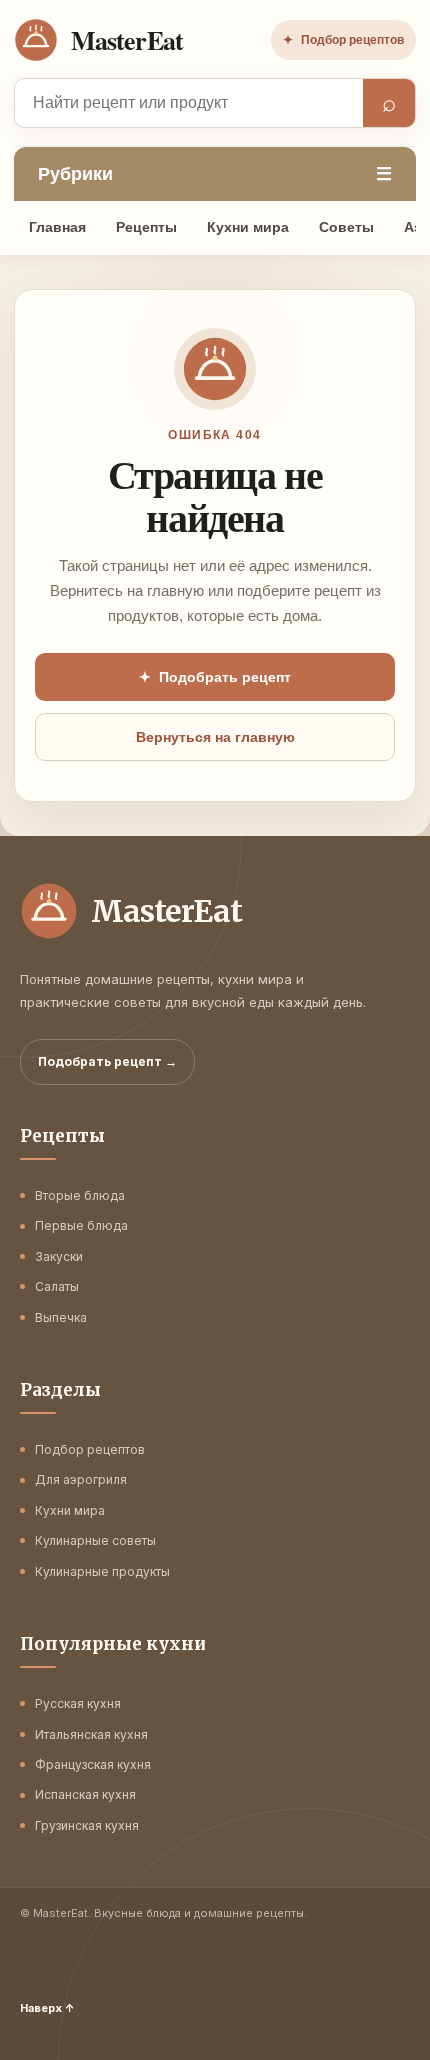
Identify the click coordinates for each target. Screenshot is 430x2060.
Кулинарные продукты (102, 1571)
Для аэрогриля (81, 1479)
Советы (346, 227)
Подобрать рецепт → (107, 1061)
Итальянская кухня (91, 1734)
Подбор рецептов (343, 40)
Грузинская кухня (87, 1825)
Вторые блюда (80, 1195)
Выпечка (61, 1317)
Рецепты (146, 227)
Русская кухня (78, 1703)
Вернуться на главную (215, 737)
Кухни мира (248, 227)
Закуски (59, 1256)
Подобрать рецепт (215, 677)
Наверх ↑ (47, 2008)
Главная (57, 227)
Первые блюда (81, 1225)
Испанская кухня (85, 1794)
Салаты (57, 1286)
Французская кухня (93, 1764)
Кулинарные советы (95, 1540)
